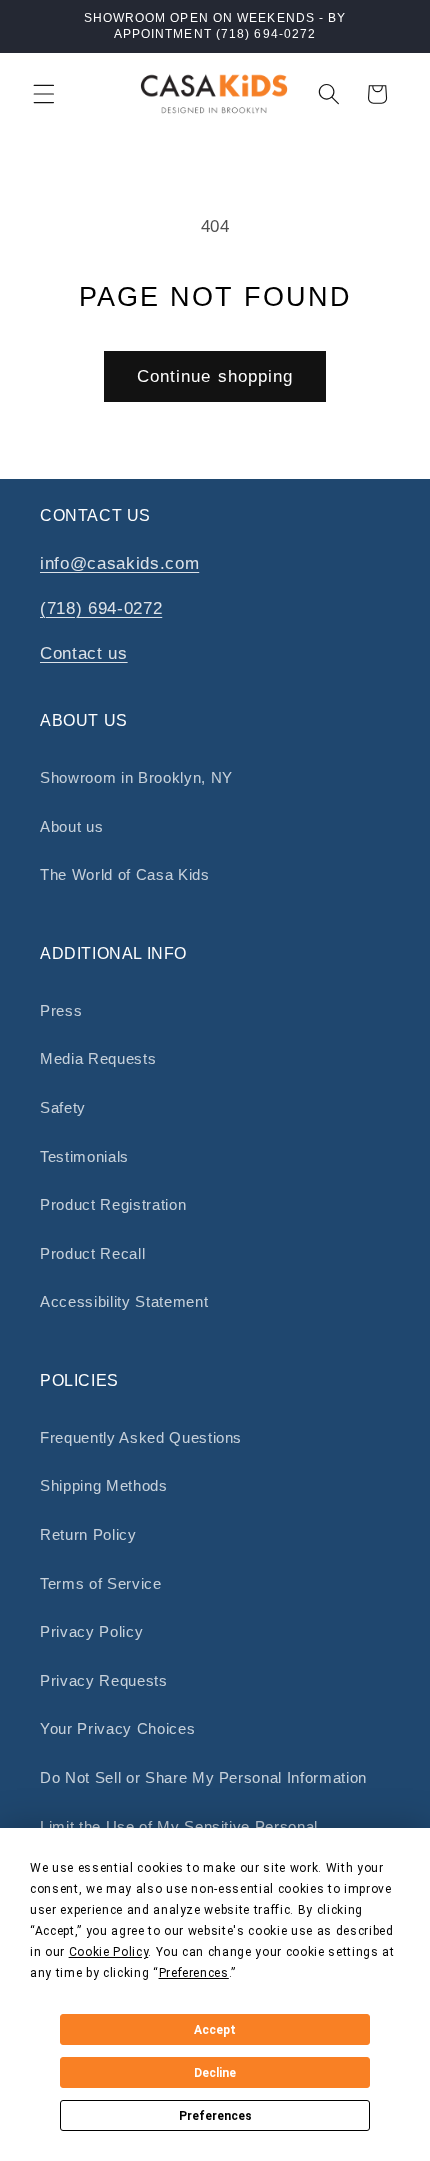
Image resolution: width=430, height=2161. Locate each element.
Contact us (84, 653)
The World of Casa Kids (125, 874)
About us (71, 826)
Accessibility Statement (124, 1301)
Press (61, 1010)
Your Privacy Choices (117, 1728)
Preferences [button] (194, 1973)
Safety (63, 1107)
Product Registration (113, 1204)
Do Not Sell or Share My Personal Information (203, 1777)
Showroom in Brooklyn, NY (136, 777)
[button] (44, 94)
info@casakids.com (119, 563)
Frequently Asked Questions (141, 1437)
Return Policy (88, 1534)
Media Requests (98, 1058)
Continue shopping (215, 376)
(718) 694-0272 (101, 608)
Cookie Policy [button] (109, 1952)
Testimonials (84, 1156)
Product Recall (92, 1253)
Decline (215, 2073)
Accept (215, 2030)
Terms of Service (101, 1583)
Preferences (215, 2116)
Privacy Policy (91, 1631)
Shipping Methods (104, 1485)
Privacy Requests (104, 1680)
